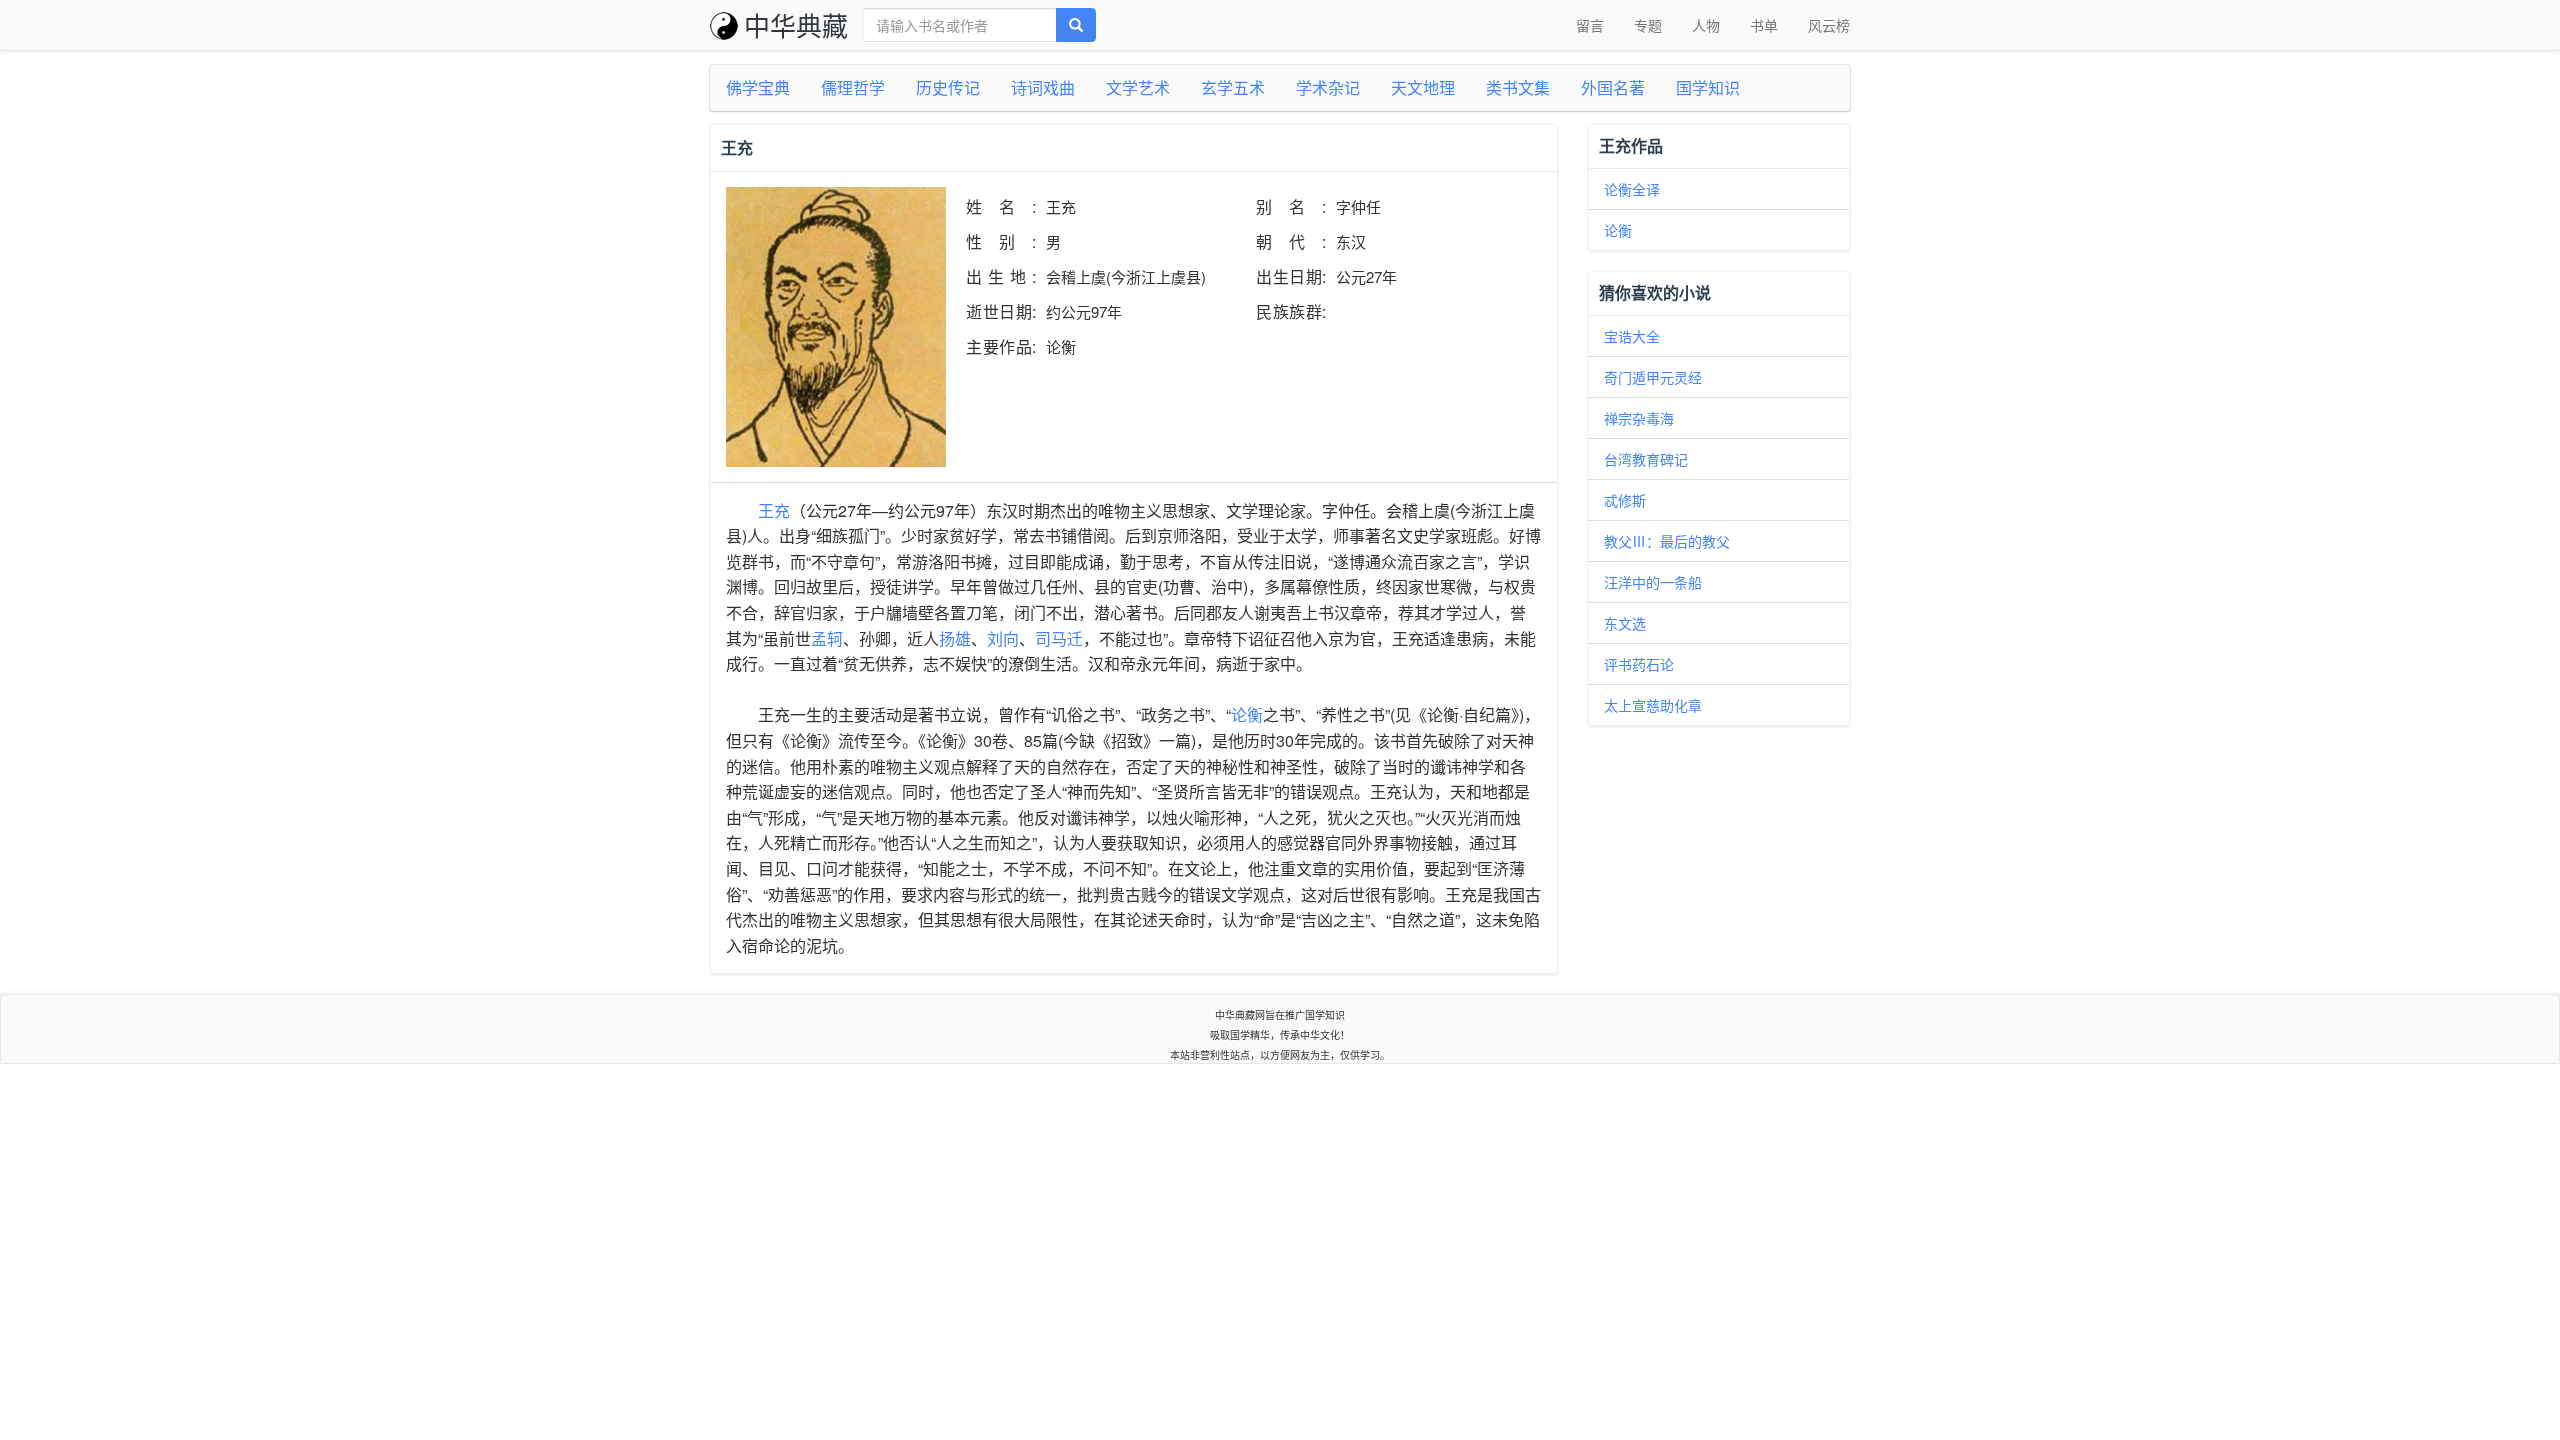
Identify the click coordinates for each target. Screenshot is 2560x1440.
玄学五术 (1233, 87)
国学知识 (1708, 87)
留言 (1590, 25)
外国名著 (1613, 87)
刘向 (1003, 638)
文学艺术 (1138, 87)
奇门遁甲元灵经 (1653, 377)
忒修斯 (1625, 500)
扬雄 (955, 638)
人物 (1706, 25)
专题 (1648, 25)
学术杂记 (1328, 87)
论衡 (1247, 714)
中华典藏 (796, 24)
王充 (774, 510)
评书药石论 (1639, 664)
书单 (1764, 25)
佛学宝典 (758, 87)
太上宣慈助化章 (1653, 705)
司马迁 (1059, 638)
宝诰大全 (1632, 336)
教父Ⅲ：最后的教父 (1667, 541)
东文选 (1625, 623)
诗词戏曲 (1043, 87)
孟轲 (827, 638)
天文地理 (1423, 87)
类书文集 (1518, 87)
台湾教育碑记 (1646, 459)
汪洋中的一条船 (1653, 582)
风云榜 (1829, 25)
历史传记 (948, 87)
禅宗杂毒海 (1639, 418)
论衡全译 (1632, 189)
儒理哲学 (853, 87)
